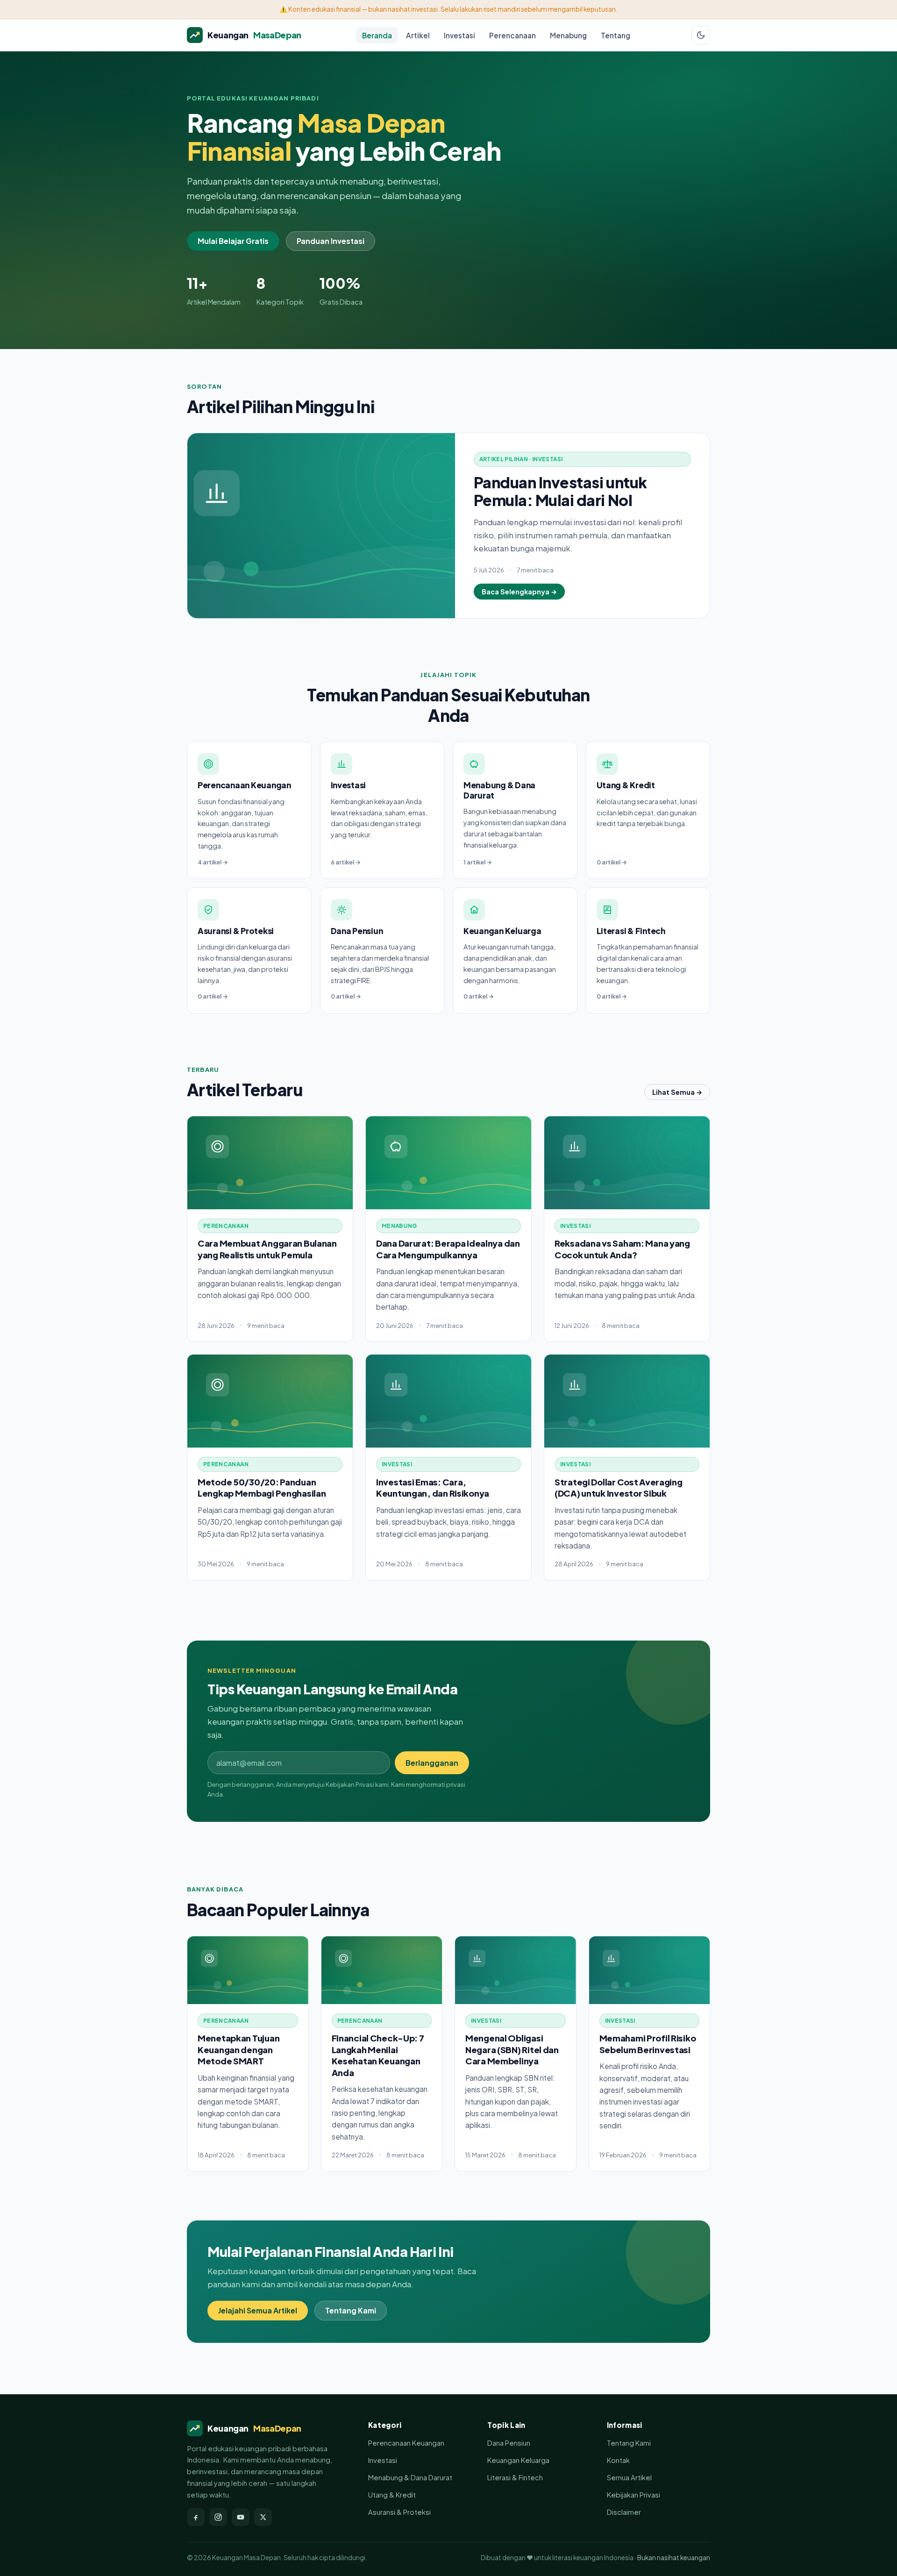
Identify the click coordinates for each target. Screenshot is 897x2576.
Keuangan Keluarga (518, 2460)
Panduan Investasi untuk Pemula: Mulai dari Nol (560, 491)
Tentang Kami (351, 2310)
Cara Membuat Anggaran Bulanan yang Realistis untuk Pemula (267, 1249)
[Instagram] (218, 2517)
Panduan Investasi (331, 241)
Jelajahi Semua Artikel (258, 2310)
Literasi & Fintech (515, 2477)
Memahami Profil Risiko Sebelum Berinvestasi (648, 2044)
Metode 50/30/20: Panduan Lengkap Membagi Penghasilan (262, 1488)
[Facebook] (196, 2517)
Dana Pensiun (509, 2443)
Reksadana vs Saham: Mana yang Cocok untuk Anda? (622, 1249)
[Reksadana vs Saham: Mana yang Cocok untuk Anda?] (627, 1163)
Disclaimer (624, 2512)
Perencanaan (513, 35)
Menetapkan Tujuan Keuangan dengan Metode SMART (238, 2049)
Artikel (418, 35)
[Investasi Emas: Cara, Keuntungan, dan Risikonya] (448, 1401)
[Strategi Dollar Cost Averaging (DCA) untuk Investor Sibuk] (627, 1401)
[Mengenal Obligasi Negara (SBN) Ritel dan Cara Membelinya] (516, 1970)
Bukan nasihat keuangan (674, 2558)
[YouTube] (241, 2517)
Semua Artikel (629, 2477)
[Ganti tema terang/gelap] (701, 35)
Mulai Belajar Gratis (233, 241)
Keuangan (254, 35)
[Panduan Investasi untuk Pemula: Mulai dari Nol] (321, 526)
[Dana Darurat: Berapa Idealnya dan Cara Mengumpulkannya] (448, 1163)
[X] (263, 2517)
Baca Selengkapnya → (519, 592)
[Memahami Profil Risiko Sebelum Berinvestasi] (650, 1970)
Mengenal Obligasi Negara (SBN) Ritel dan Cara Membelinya (512, 2049)
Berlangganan (432, 1763)
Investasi (459, 35)
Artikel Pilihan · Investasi (521, 459)
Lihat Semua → (677, 1092)
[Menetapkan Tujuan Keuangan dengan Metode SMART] (248, 1970)
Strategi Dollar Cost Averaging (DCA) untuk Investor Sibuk (619, 1488)
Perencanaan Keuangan (406, 2443)
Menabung (568, 35)
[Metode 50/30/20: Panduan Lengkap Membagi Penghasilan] (270, 1401)
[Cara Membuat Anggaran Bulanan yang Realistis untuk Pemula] (270, 1163)
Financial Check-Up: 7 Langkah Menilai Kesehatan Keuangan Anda (378, 2055)
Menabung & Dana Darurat (410, 2477)
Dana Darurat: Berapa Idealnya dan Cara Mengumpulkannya (448, 1249)
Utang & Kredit (392, 2495)
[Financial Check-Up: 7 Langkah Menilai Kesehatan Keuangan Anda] (382, 1970)
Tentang (616, 35)
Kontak (618, 2460)
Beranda (377, 35)
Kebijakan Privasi (634, 2495)
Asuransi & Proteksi (399, 2512)
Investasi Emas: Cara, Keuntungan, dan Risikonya (433, 1488)
